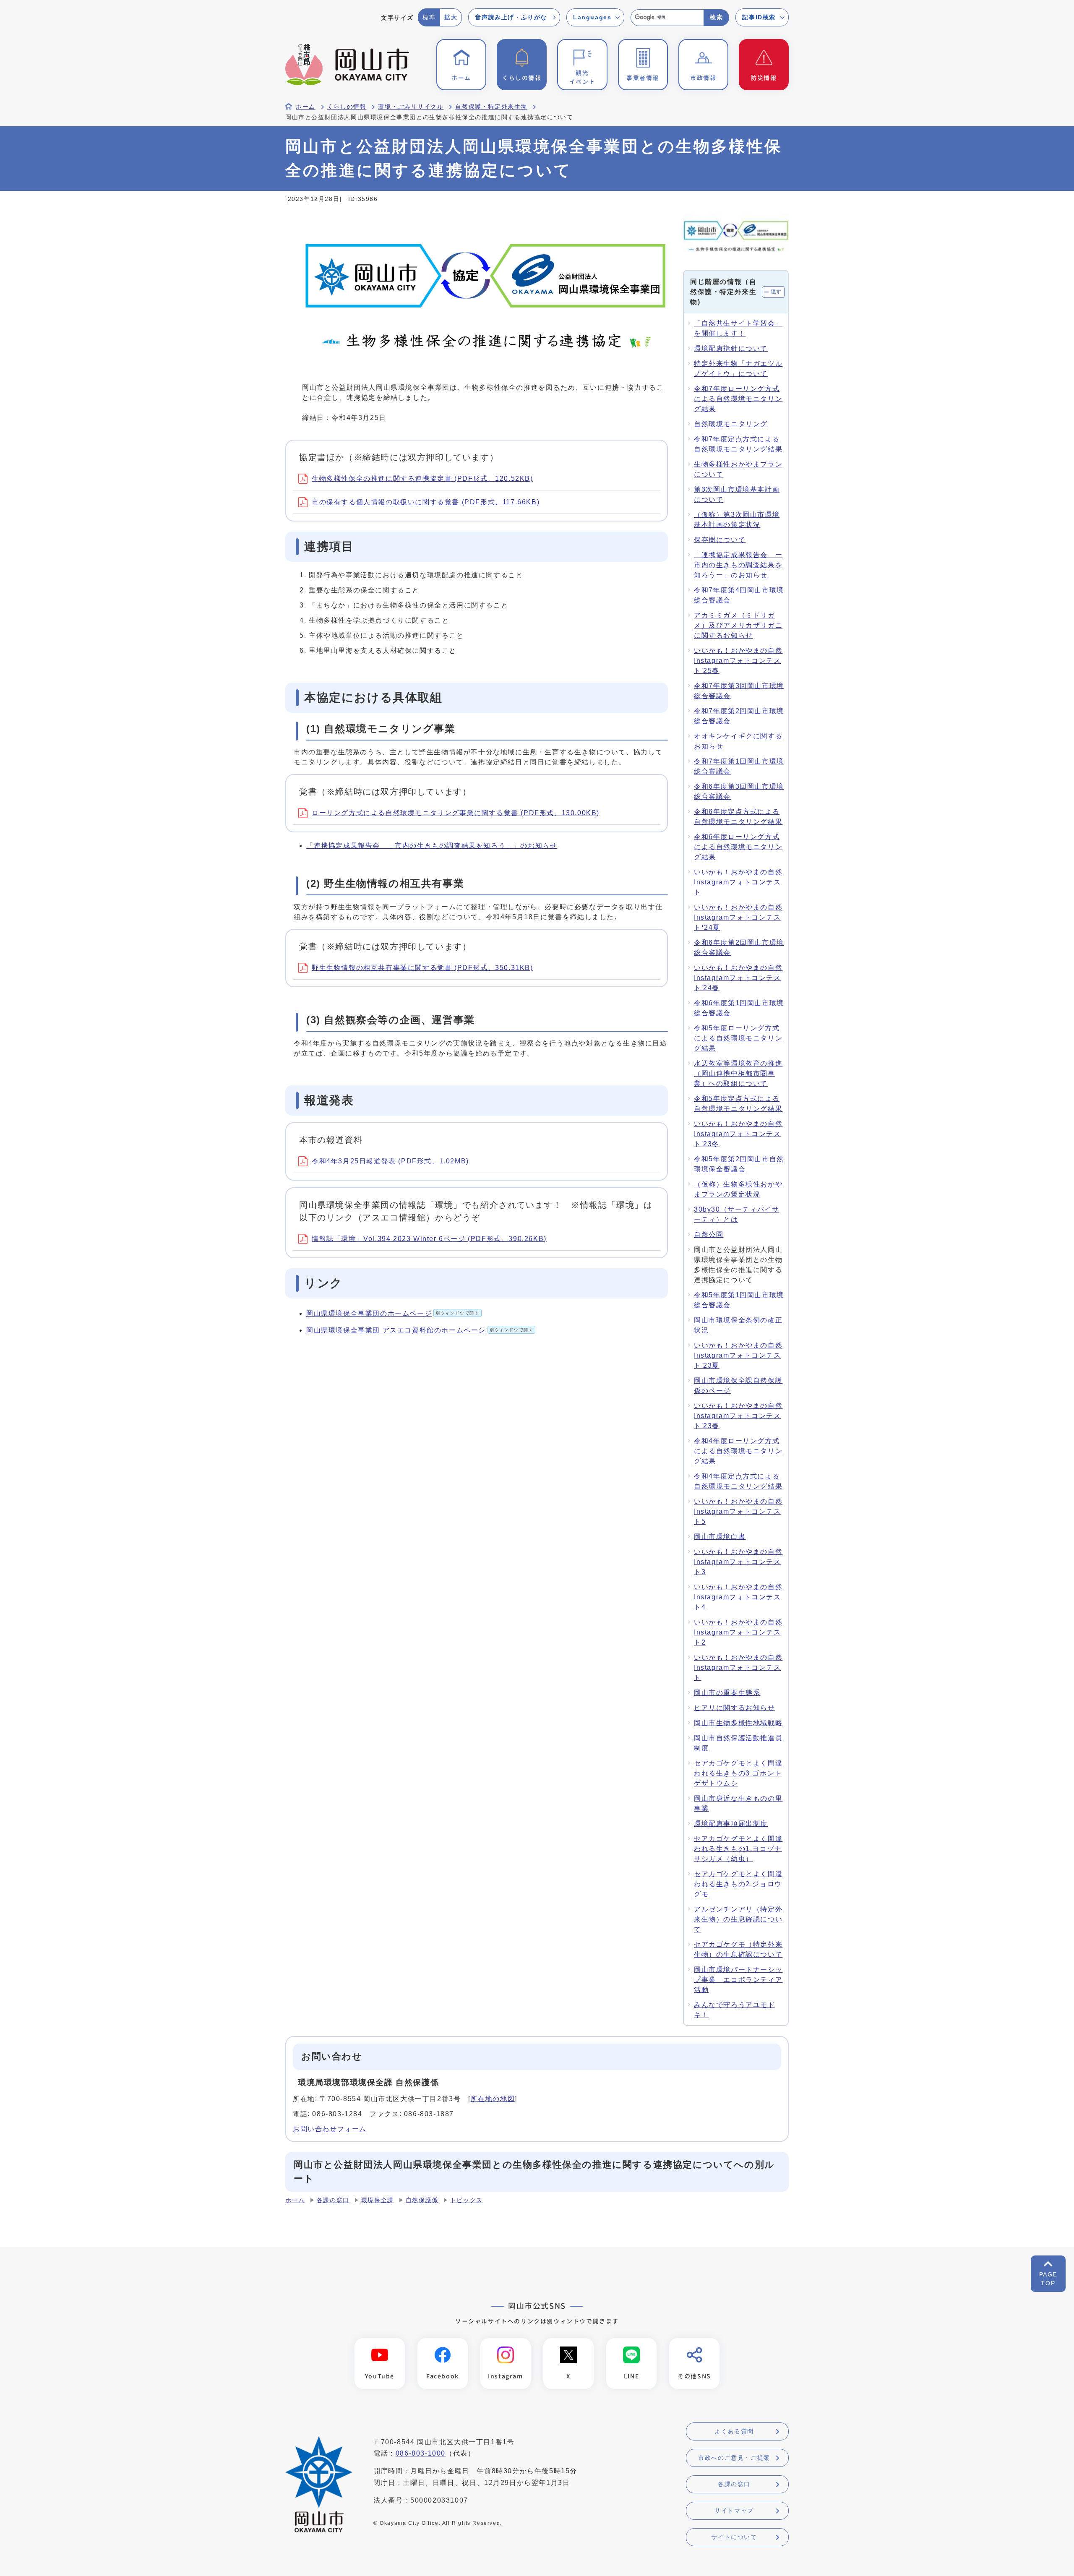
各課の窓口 (333, 2200)
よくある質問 (734, 2431)
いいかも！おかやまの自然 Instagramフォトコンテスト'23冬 (738, 1134)
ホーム (306, 107)
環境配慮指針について (731, 348)
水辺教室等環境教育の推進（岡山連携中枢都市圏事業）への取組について (738, 1073)
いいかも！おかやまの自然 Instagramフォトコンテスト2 (738, 1632)
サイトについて (734, 2537)
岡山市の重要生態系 (727, 1693)
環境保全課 (378, 2200)
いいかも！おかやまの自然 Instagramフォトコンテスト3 (738, 1562)
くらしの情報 (347, 107)
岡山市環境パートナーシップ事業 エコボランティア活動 (738, 1980)
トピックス (467, 2200)
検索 (716, 17)
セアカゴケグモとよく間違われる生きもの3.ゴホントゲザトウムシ (738, 1773)
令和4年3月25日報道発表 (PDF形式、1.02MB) (390, 1161)
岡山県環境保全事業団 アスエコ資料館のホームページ (420, 1330)
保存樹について (720, 540)
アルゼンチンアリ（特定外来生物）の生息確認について (738, 1919)
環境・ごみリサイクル (411, 107)
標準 (429, 17)
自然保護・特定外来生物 (491, 107)
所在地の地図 (493, 2099)
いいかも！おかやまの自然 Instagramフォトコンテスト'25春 (738, 661)
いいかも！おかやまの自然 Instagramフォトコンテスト (738, 882)
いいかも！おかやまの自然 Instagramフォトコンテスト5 (738, 1511)
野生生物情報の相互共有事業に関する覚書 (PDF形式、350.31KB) (422, 968)
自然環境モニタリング (731, 424)
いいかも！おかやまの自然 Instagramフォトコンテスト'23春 (738, 1416)
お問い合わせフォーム (330, 2129)
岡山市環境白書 (720, 1537)
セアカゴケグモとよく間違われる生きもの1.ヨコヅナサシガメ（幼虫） (738, 1849)
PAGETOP (1048, 2279)
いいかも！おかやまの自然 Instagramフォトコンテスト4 (738, 1597)
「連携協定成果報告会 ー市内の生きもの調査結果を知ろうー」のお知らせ (738, 565)
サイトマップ (734, 2511)
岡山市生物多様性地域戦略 (738, 1723)
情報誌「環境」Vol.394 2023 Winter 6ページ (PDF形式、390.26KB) (429, 1239)
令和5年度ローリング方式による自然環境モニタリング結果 (738, 1038)
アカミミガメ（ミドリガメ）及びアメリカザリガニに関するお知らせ (738, 625)
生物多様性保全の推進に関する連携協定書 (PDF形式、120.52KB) (422, 478)
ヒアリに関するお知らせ (735, 1708)
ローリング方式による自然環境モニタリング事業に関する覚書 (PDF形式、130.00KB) (456, 813)
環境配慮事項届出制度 (731, 1824)
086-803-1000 (421, 2453)
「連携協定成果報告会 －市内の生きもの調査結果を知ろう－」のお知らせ (432, 846)
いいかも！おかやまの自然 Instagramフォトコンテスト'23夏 (738, 1355)
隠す (776, 292)
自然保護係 (422, 2200)
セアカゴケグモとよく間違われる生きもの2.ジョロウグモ (738, 1884)
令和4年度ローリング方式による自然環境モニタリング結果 (738, 1451)
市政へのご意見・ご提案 (734, 2458)
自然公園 (709, 1235)
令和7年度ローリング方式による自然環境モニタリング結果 (738, 399)
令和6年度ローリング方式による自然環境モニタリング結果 (738, 847)
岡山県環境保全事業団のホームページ (393, 1313)
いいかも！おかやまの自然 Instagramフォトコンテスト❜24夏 (738, 917)
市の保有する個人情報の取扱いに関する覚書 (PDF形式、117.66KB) (426, 502)
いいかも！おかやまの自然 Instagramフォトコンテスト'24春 (738, 978)
